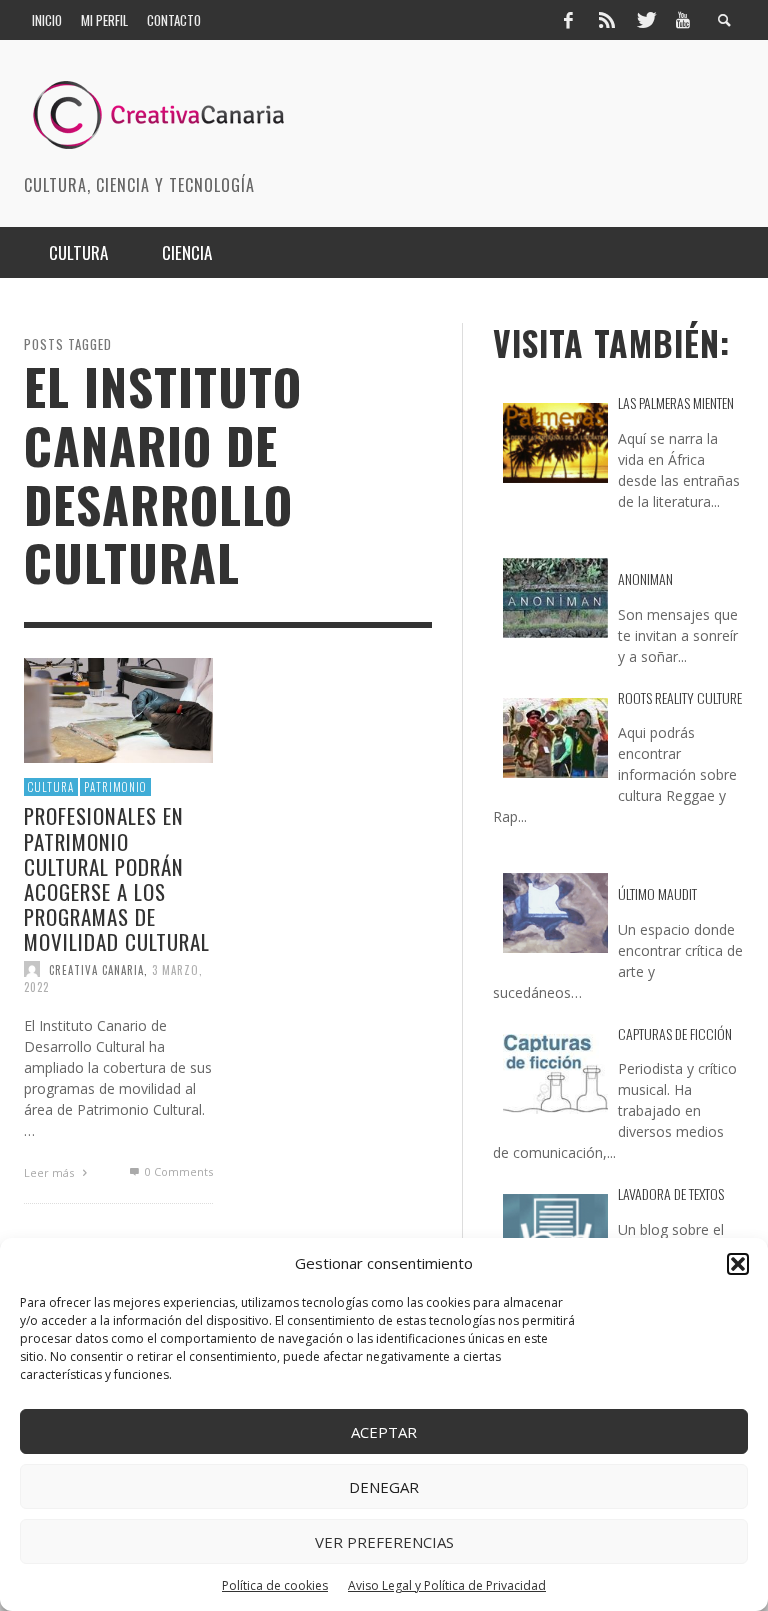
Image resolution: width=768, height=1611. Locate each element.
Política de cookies (275, 1585)
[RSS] (607, 20)
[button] (738, 1264)
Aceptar (384, 1432)
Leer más (50, 1172)
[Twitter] (645, 20)
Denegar (384, 1487)
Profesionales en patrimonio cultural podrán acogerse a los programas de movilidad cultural (117, 879)
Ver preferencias (384, 1542)
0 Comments (177, 1171)
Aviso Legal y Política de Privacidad (447, 1585)
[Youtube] (683, 20)
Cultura (51, 787)
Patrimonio (115, 787)
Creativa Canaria (96, 970)
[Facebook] (568, 20)
